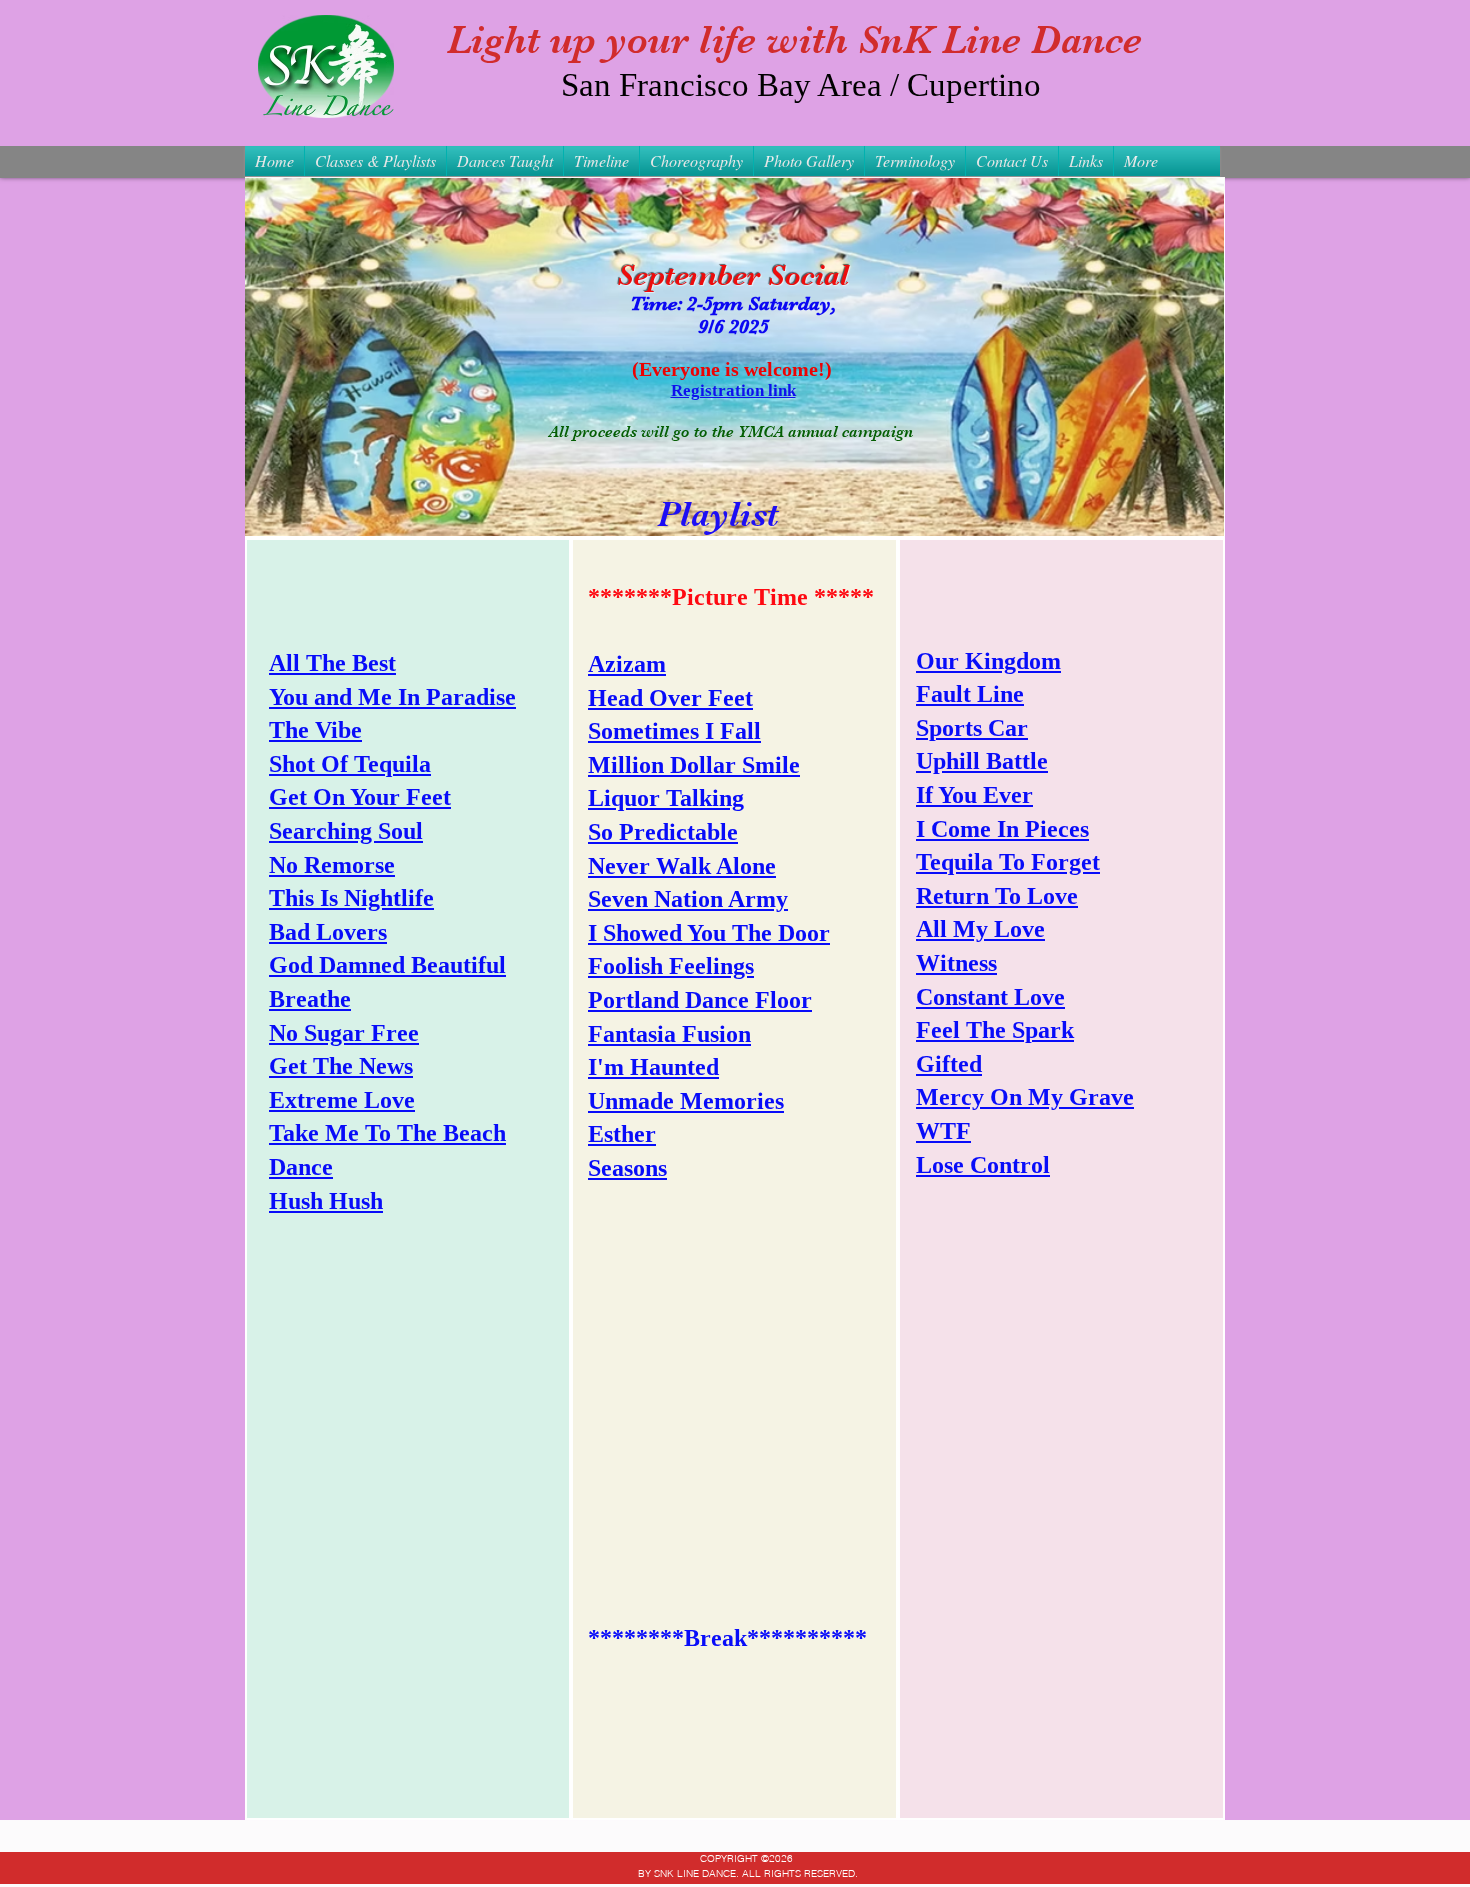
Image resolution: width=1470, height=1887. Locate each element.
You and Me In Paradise (392, 697)
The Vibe (315, 730)
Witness (956, 963)
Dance (301, 1167)
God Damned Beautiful (387, 965)
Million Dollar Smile (694, 765)
